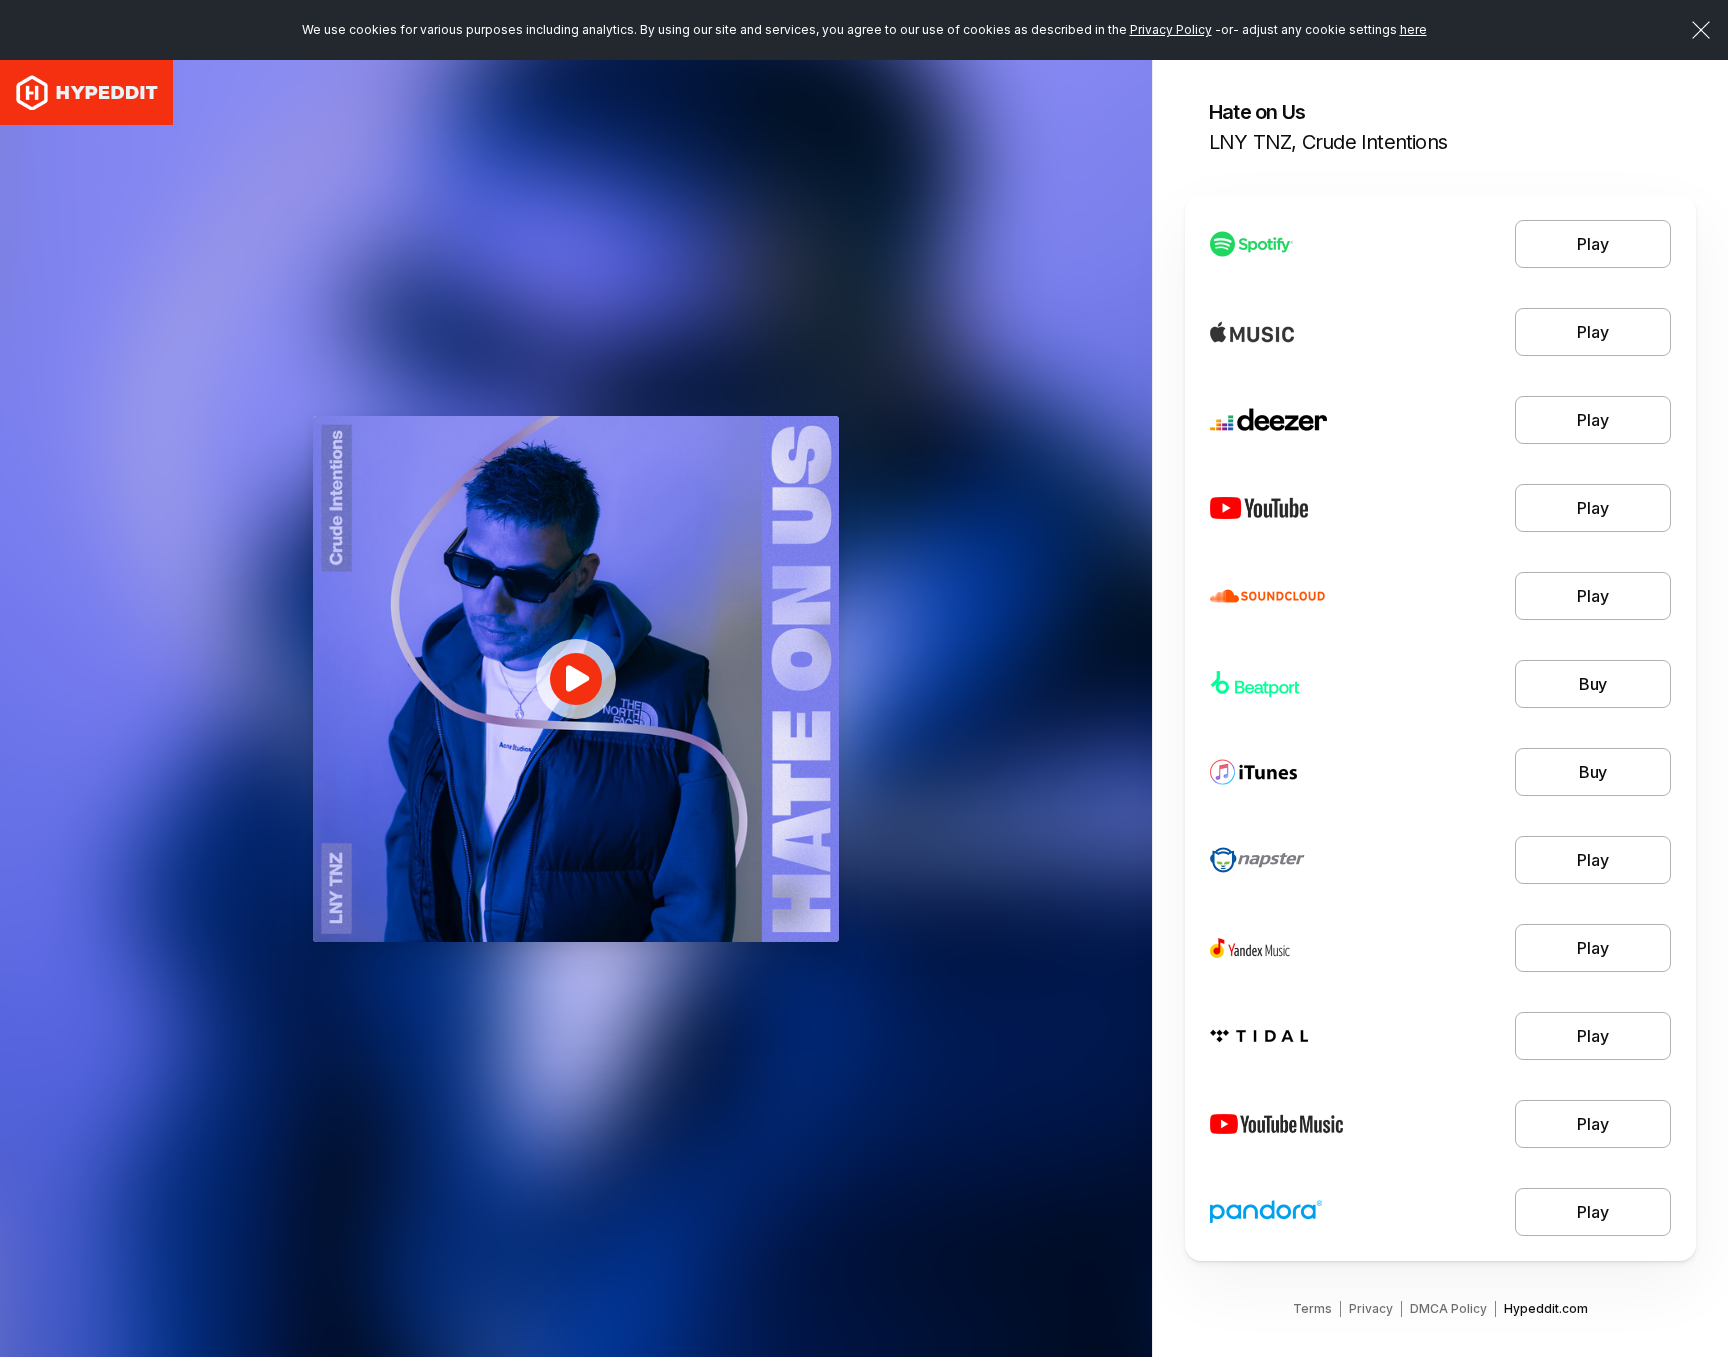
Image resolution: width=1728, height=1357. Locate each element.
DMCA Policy (1448, 1308)
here (1413, 29)
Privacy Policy (1171, 29)
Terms (1312, 1308)
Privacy (1371, 1308)
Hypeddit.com (1546, 1308)
